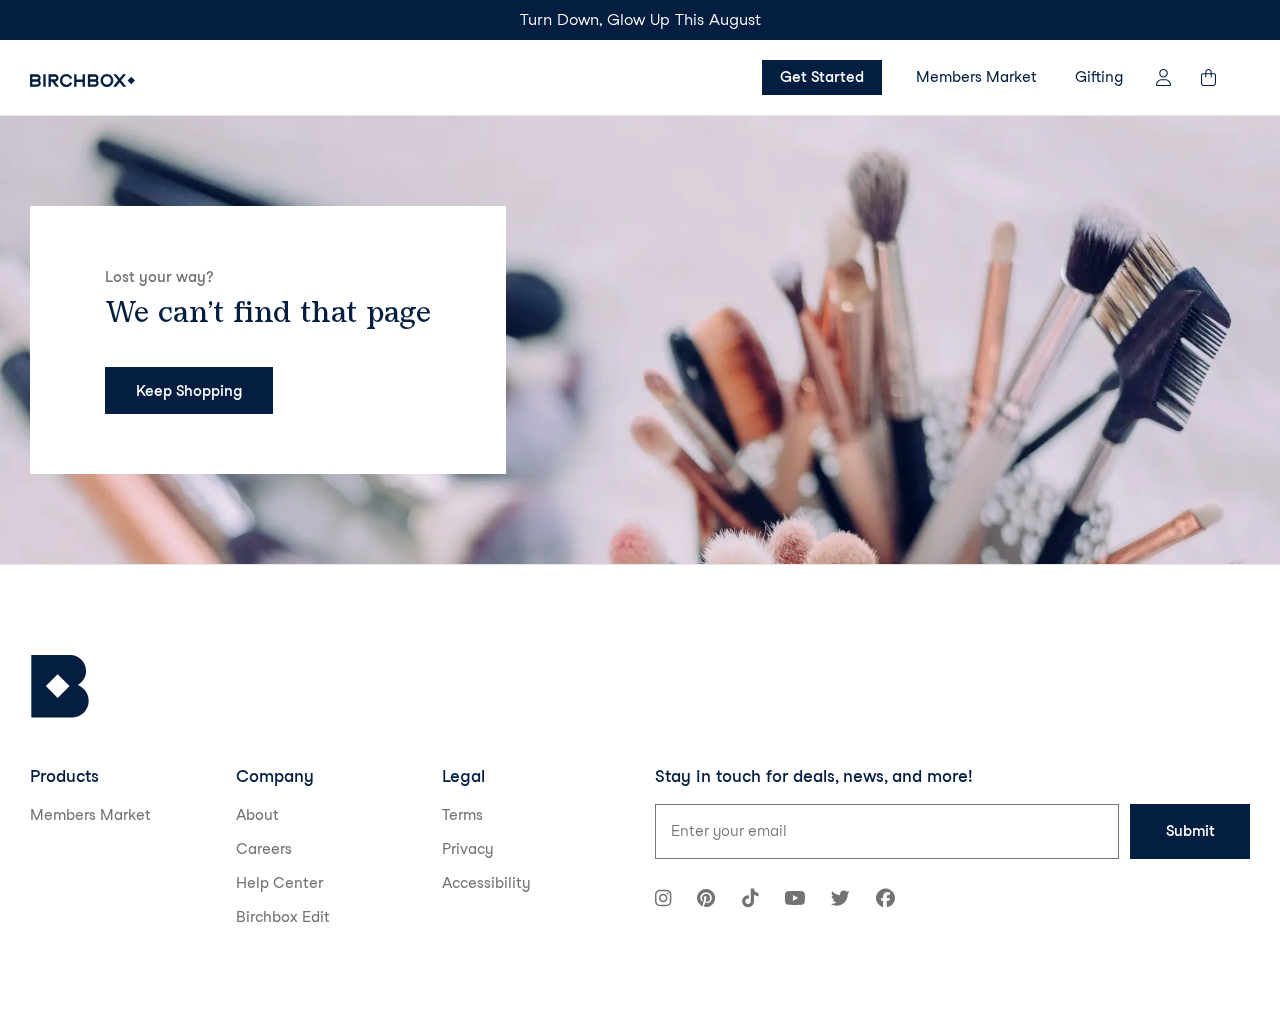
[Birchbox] (60, 686)
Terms (462, 815)
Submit (1190, 831)
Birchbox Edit (283, 917)
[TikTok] (750, 900)
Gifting (1099, 77)
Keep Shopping (189, 391)
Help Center (279, 883)
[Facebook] (885, 900)
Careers (264, 849)
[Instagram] (663, 900)
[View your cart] (1218, 77)
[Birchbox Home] (82, 80)
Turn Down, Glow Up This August (640, 19)
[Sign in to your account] (1163, 77)
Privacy (468, 849)
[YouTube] (794, 900)
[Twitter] (840, 900)
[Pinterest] (706, 900)
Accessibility (486, 883)
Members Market (976, 77)
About (257, 815)
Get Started (822, 77)
